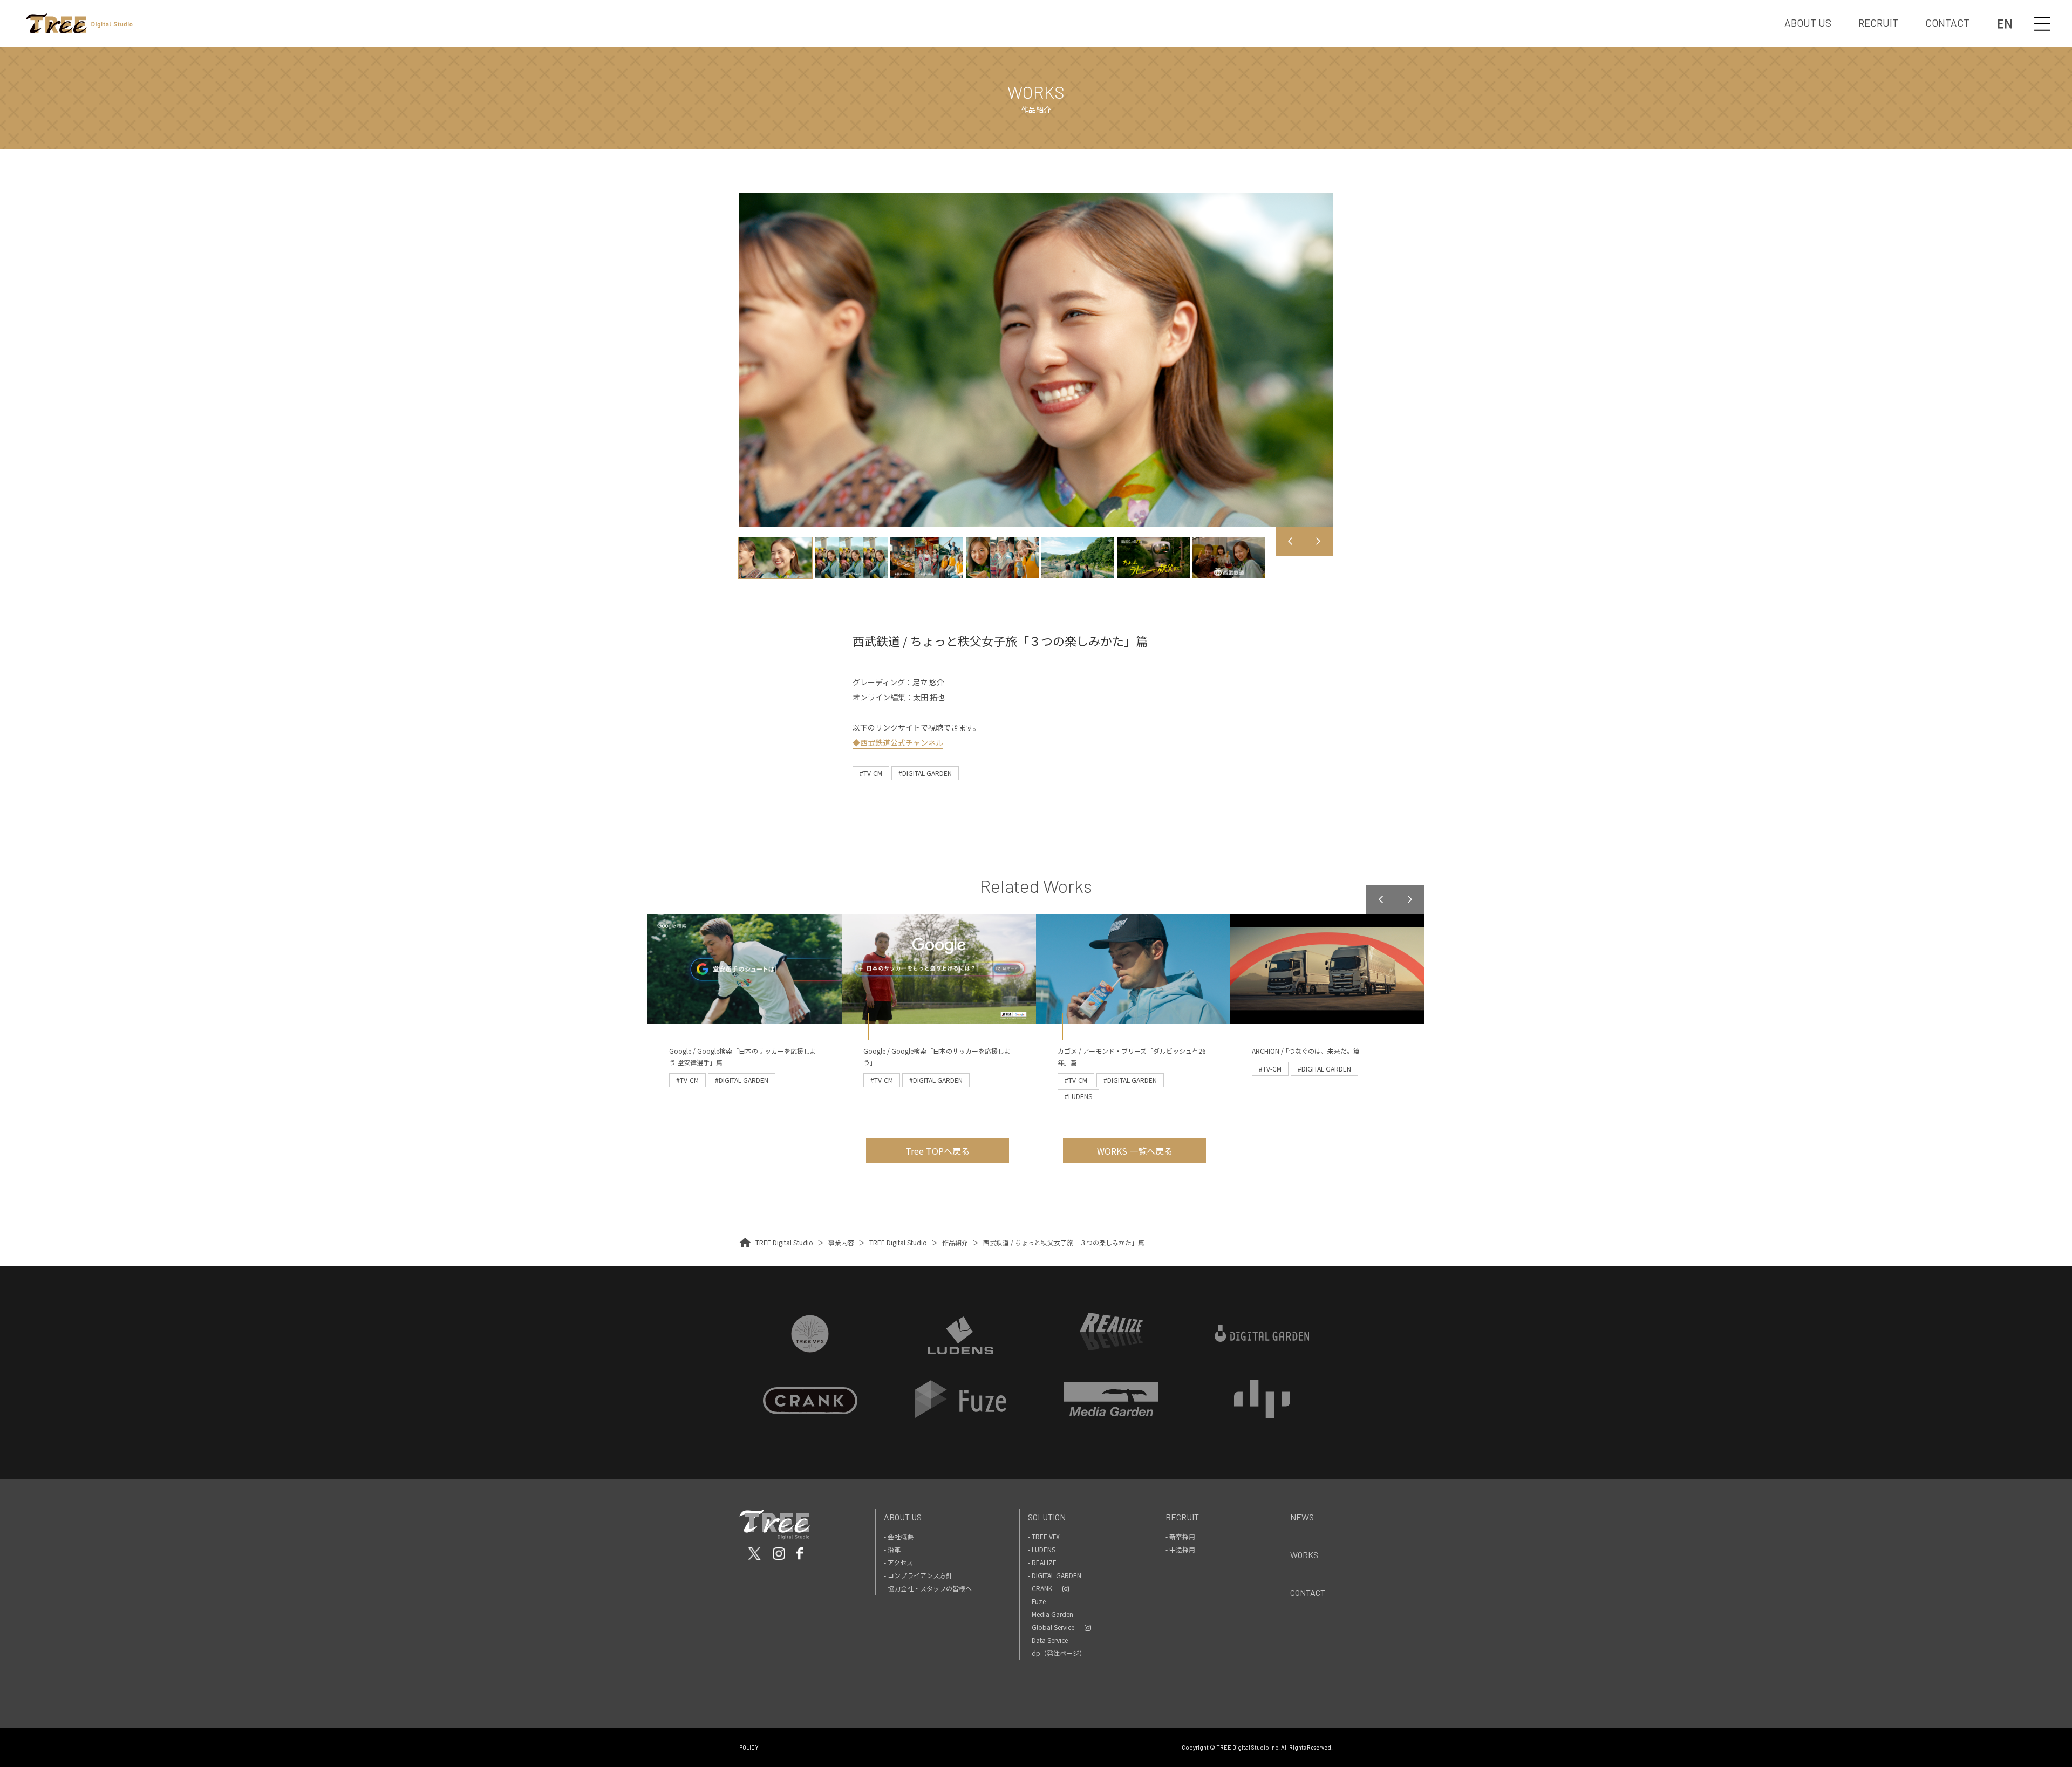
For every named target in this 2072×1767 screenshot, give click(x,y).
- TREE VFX (1044, 1536)
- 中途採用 (1180, 1549)
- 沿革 (892, 1549)
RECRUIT (1878, 23)
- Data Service (1048, 1640)
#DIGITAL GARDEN (925, 773)
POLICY (749, 1747)
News (1302, 1517)
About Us (903, 1517)
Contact (1308, 1592)
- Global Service (1051, 1627)
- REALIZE (1042, 1562)
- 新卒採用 (1180, 1536)
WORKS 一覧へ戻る (1135, 1151)
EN (2005, 23)
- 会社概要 (899, 1536)
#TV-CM (871, 773)
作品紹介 (955, 1242)
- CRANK (1040, 1588)
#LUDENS (1078, 1096)
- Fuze (1037, 1601)
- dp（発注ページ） (1057, 1653)
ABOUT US (1808, 23)
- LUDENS (1042, 1549)
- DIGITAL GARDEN (1055, 1575)
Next (1318, 541)
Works (1304, 1555)
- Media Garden (1051, 1614)
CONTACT (1947, 23)
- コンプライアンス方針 (918, 1575)
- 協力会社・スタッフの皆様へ (928, 1588)
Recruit (1182, 1517)
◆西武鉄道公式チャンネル (898, 742)
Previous (1290, 541)
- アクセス (898, 1562)
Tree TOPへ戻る (938, 1151)
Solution (1047, 1517)
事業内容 (841, 1242)
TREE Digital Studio (784, 1242)
